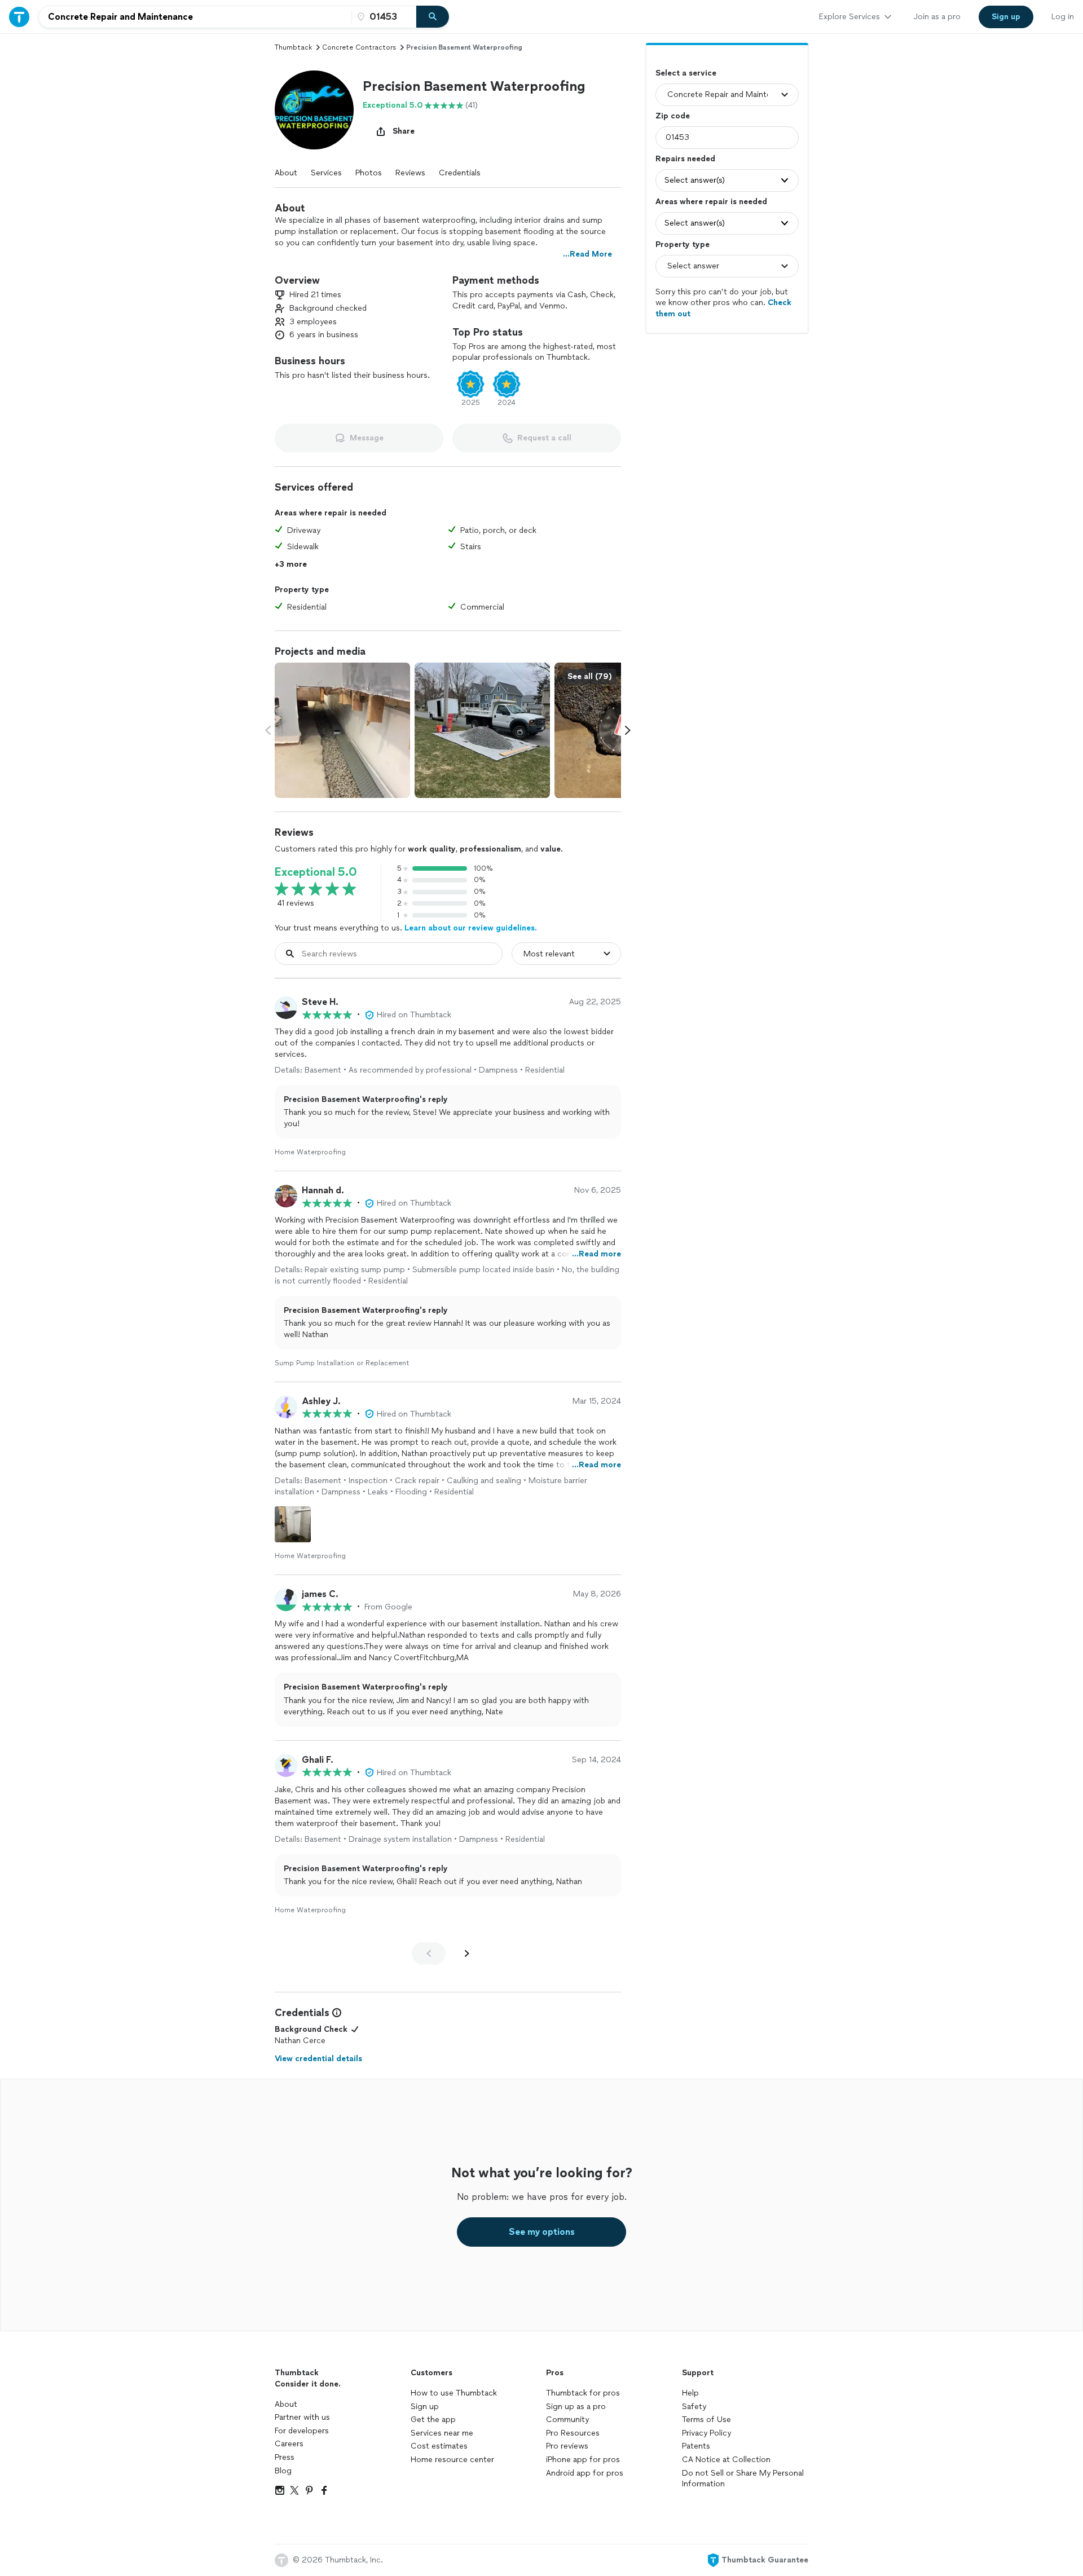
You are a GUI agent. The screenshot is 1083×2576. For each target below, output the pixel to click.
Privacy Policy (706, 2433)
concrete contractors (359, 47)
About (286, 173)
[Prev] (429, 1953)
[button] (314, 110)
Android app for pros (585, 2473)
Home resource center (452, 2460)
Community (567, 2420)
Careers (289, 2444)
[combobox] (195, 17)
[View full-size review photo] (293, 1524)
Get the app (433, 2420)
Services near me (442, 2433)
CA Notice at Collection (726, 2460)
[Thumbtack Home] (19, 17)
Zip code (673, 116)
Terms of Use (706, 2420)
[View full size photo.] (342, 730)
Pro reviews (567, 2446)
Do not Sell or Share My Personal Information (743, 2479)
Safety (694, 2407)
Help (690, 2393)
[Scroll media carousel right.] (628, 730)
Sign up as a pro (576, 2407)
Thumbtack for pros (583, 2393)
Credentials (460, 173)
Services (326, 173)
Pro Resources (573, 2433)
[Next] (467, 1953)
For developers (302, 2431)
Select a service (686, 73)
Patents (696, 2446)
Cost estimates (439, 2446)
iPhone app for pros (583, 2460)
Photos (369, 173)
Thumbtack (293, 47)
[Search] (433, 17)
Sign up (425, 2407)
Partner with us (302, 2417)
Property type (683, 244)
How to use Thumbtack (454, 2393)
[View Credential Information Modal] (336, 2013)
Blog (283, 2471)
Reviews (410, 173)
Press (285, 2457)
